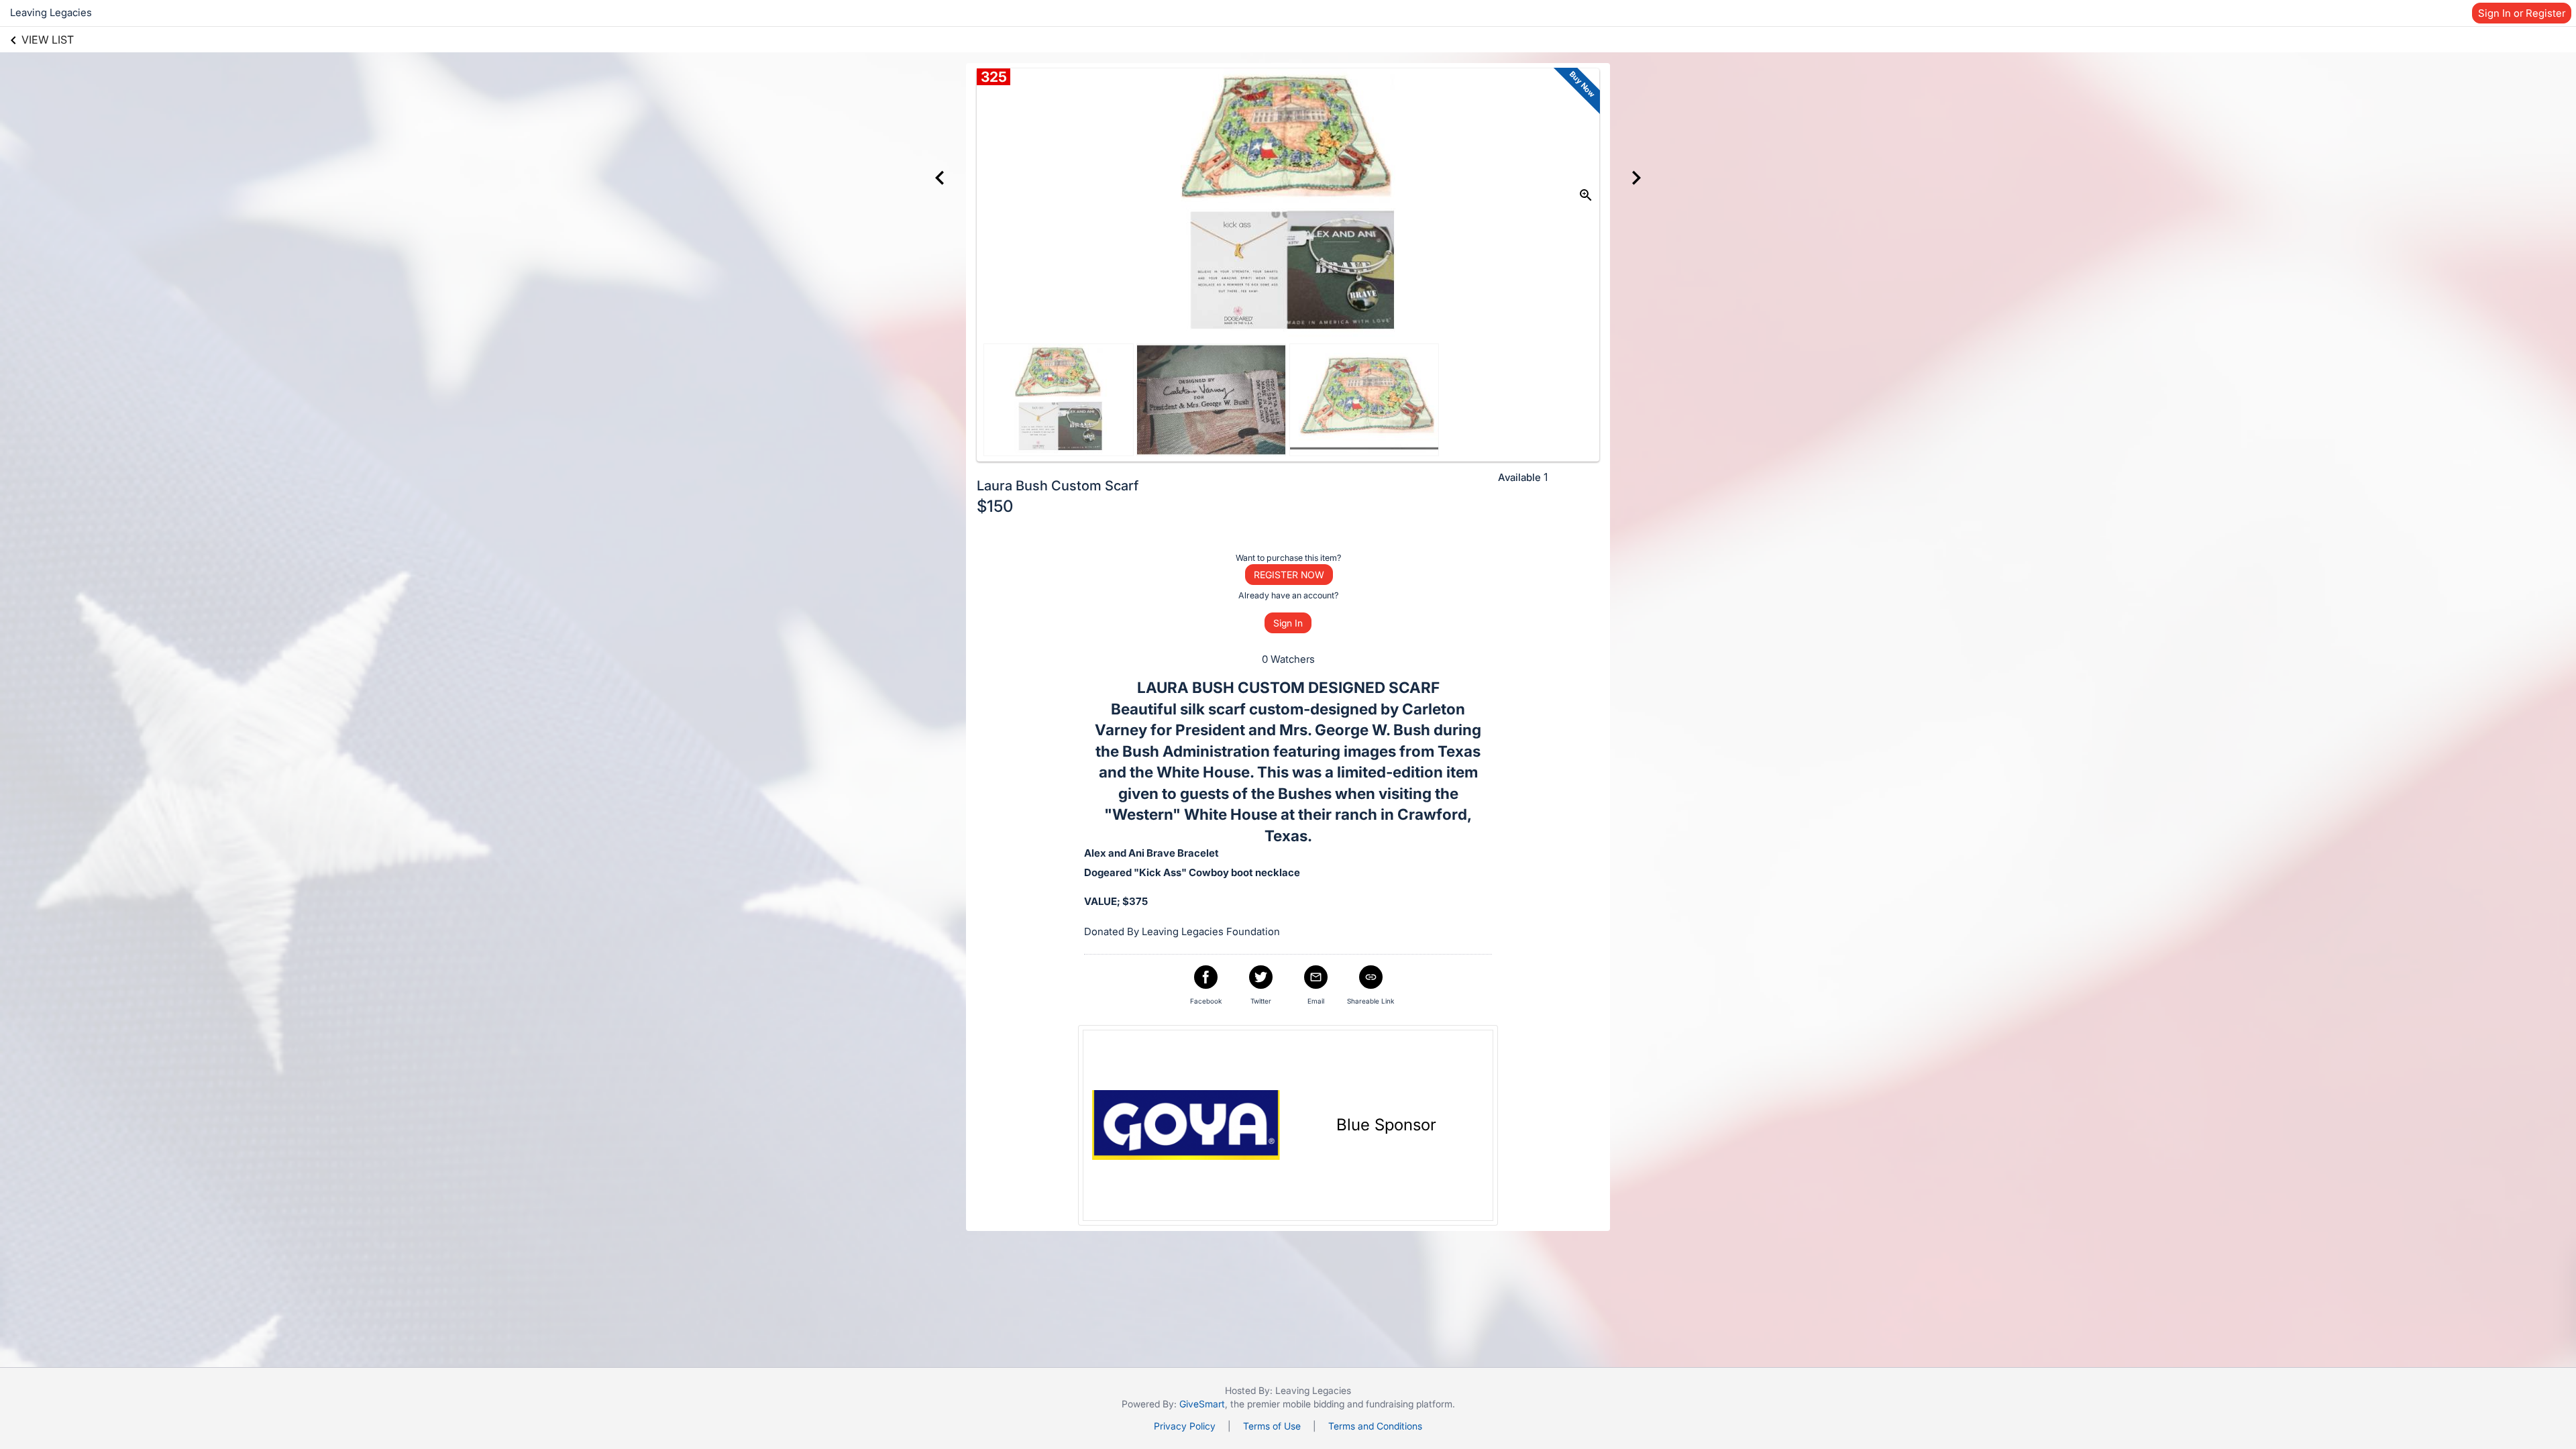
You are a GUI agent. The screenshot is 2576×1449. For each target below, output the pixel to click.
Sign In (1288, 623)
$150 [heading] (995, 506)
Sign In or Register (2522, 13)
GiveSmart (1202, 1404)
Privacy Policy (1185, 1426)
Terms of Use (1272, 1426)
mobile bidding (1313, 1404)
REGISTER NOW (1289, 575)
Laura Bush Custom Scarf (1058, 486)
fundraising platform (1409, 1404)
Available (1519, 477)
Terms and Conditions (1375, 1426)
